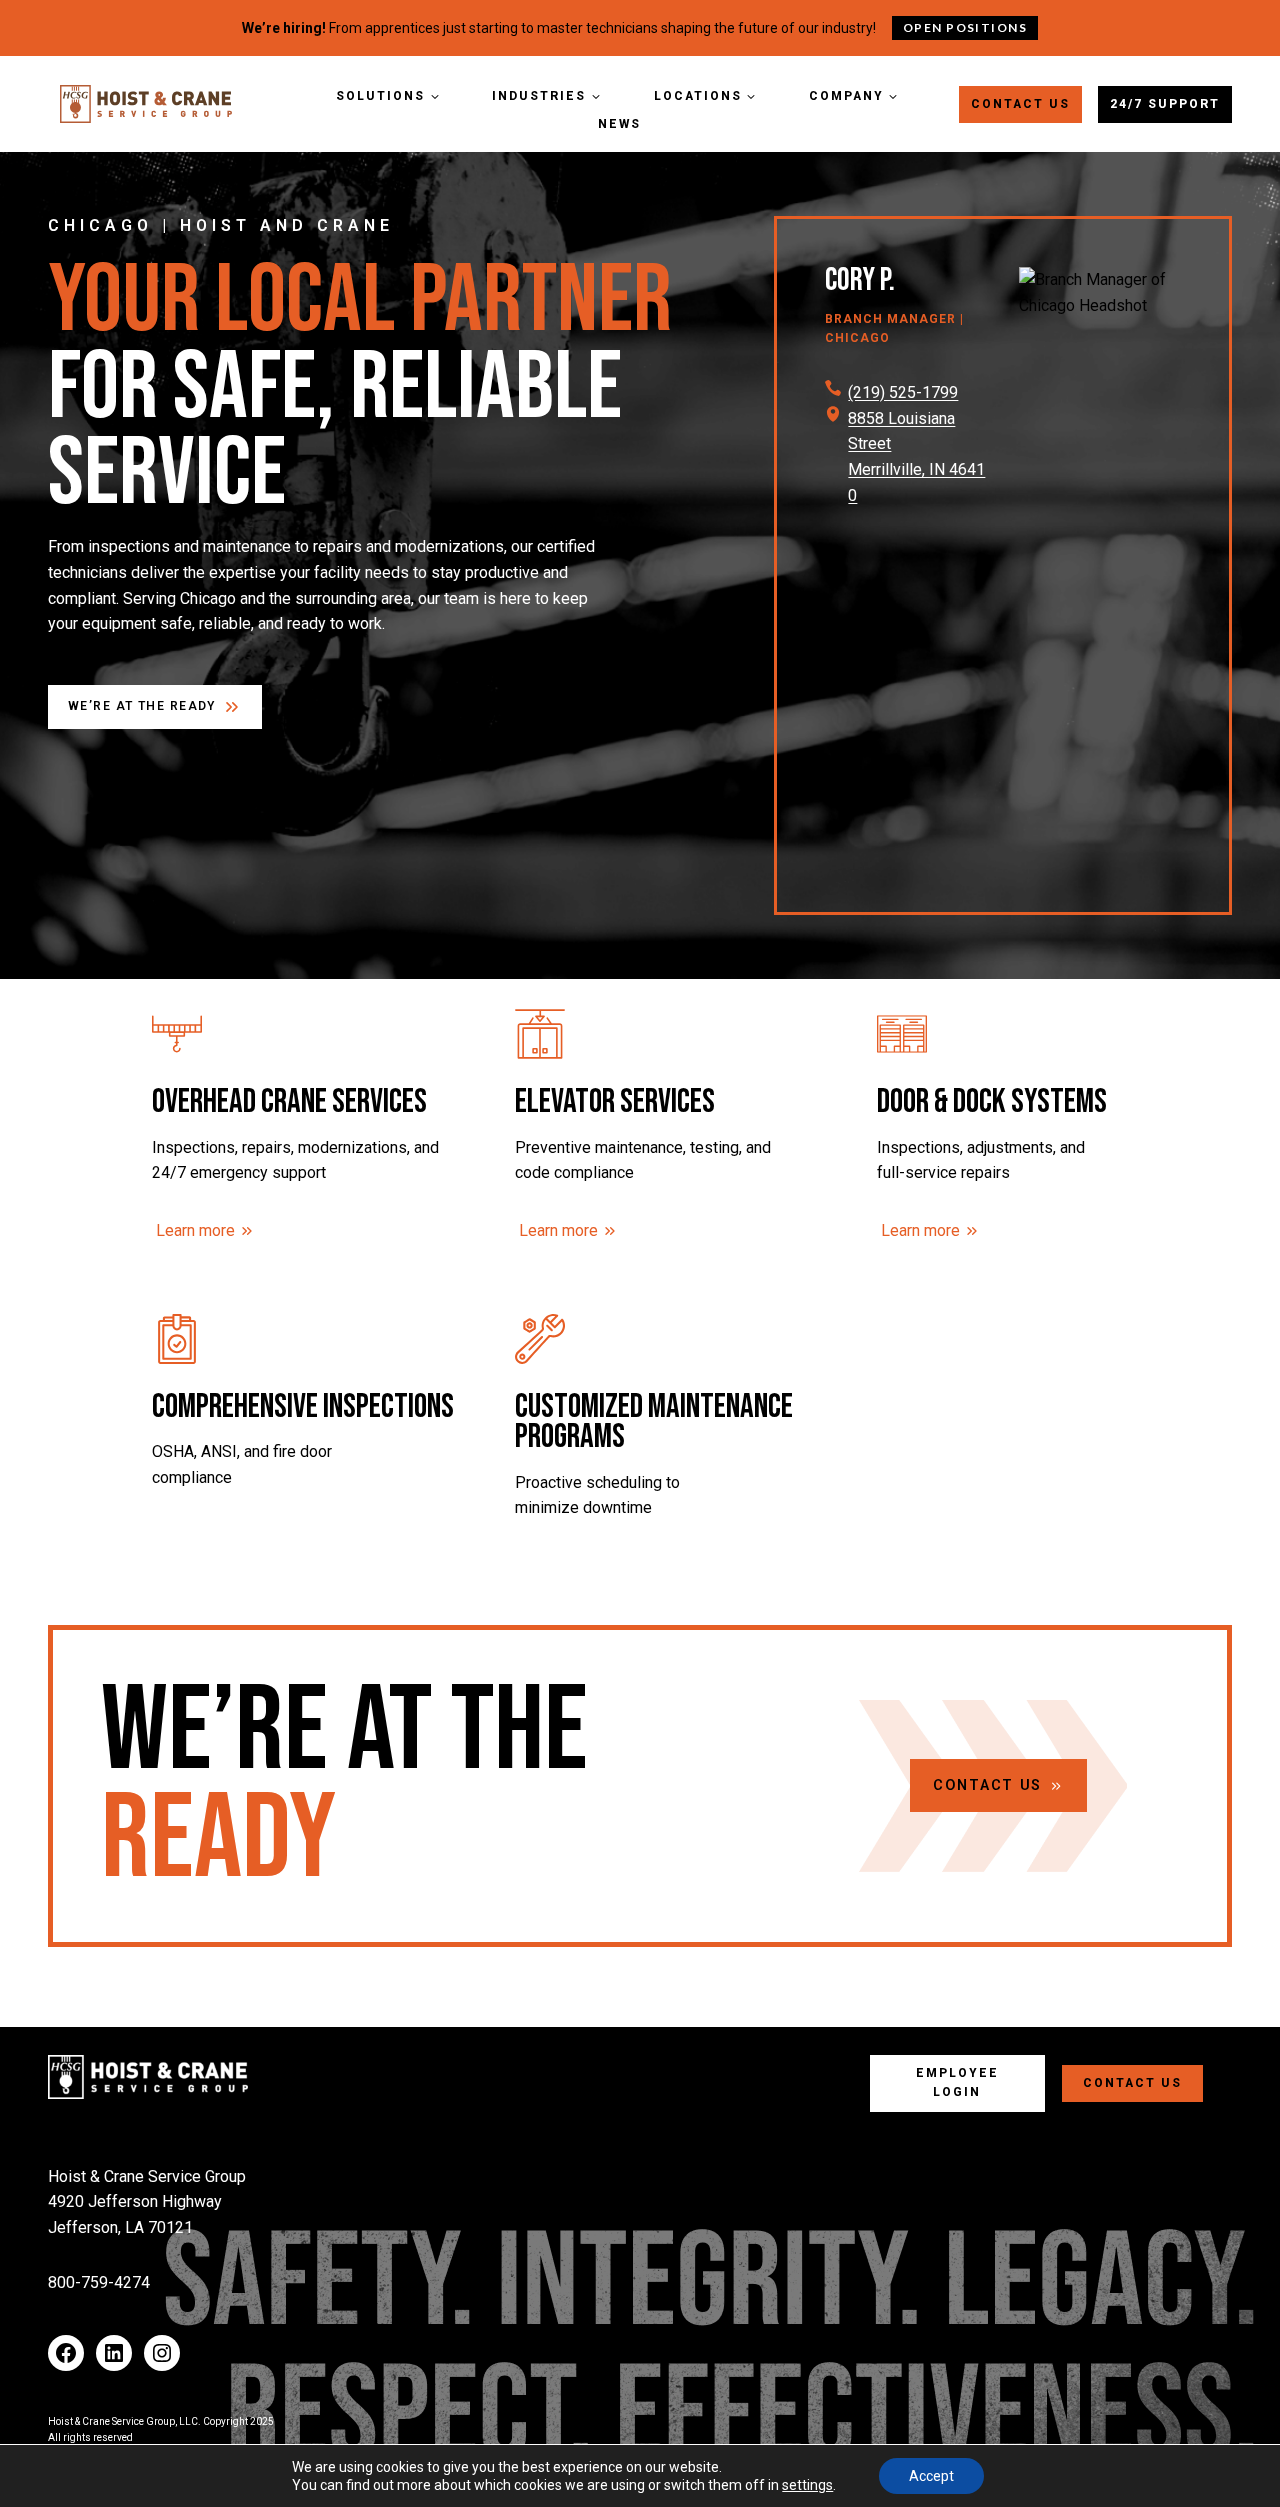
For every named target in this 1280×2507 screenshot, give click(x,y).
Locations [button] (698, 96)
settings (807, 2485)
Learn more (195, 1230)
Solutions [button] (380, 96)
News (619, 124)
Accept (931, 2476)
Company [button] (846, 96)
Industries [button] (539, 96)
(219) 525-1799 (903, 392)
